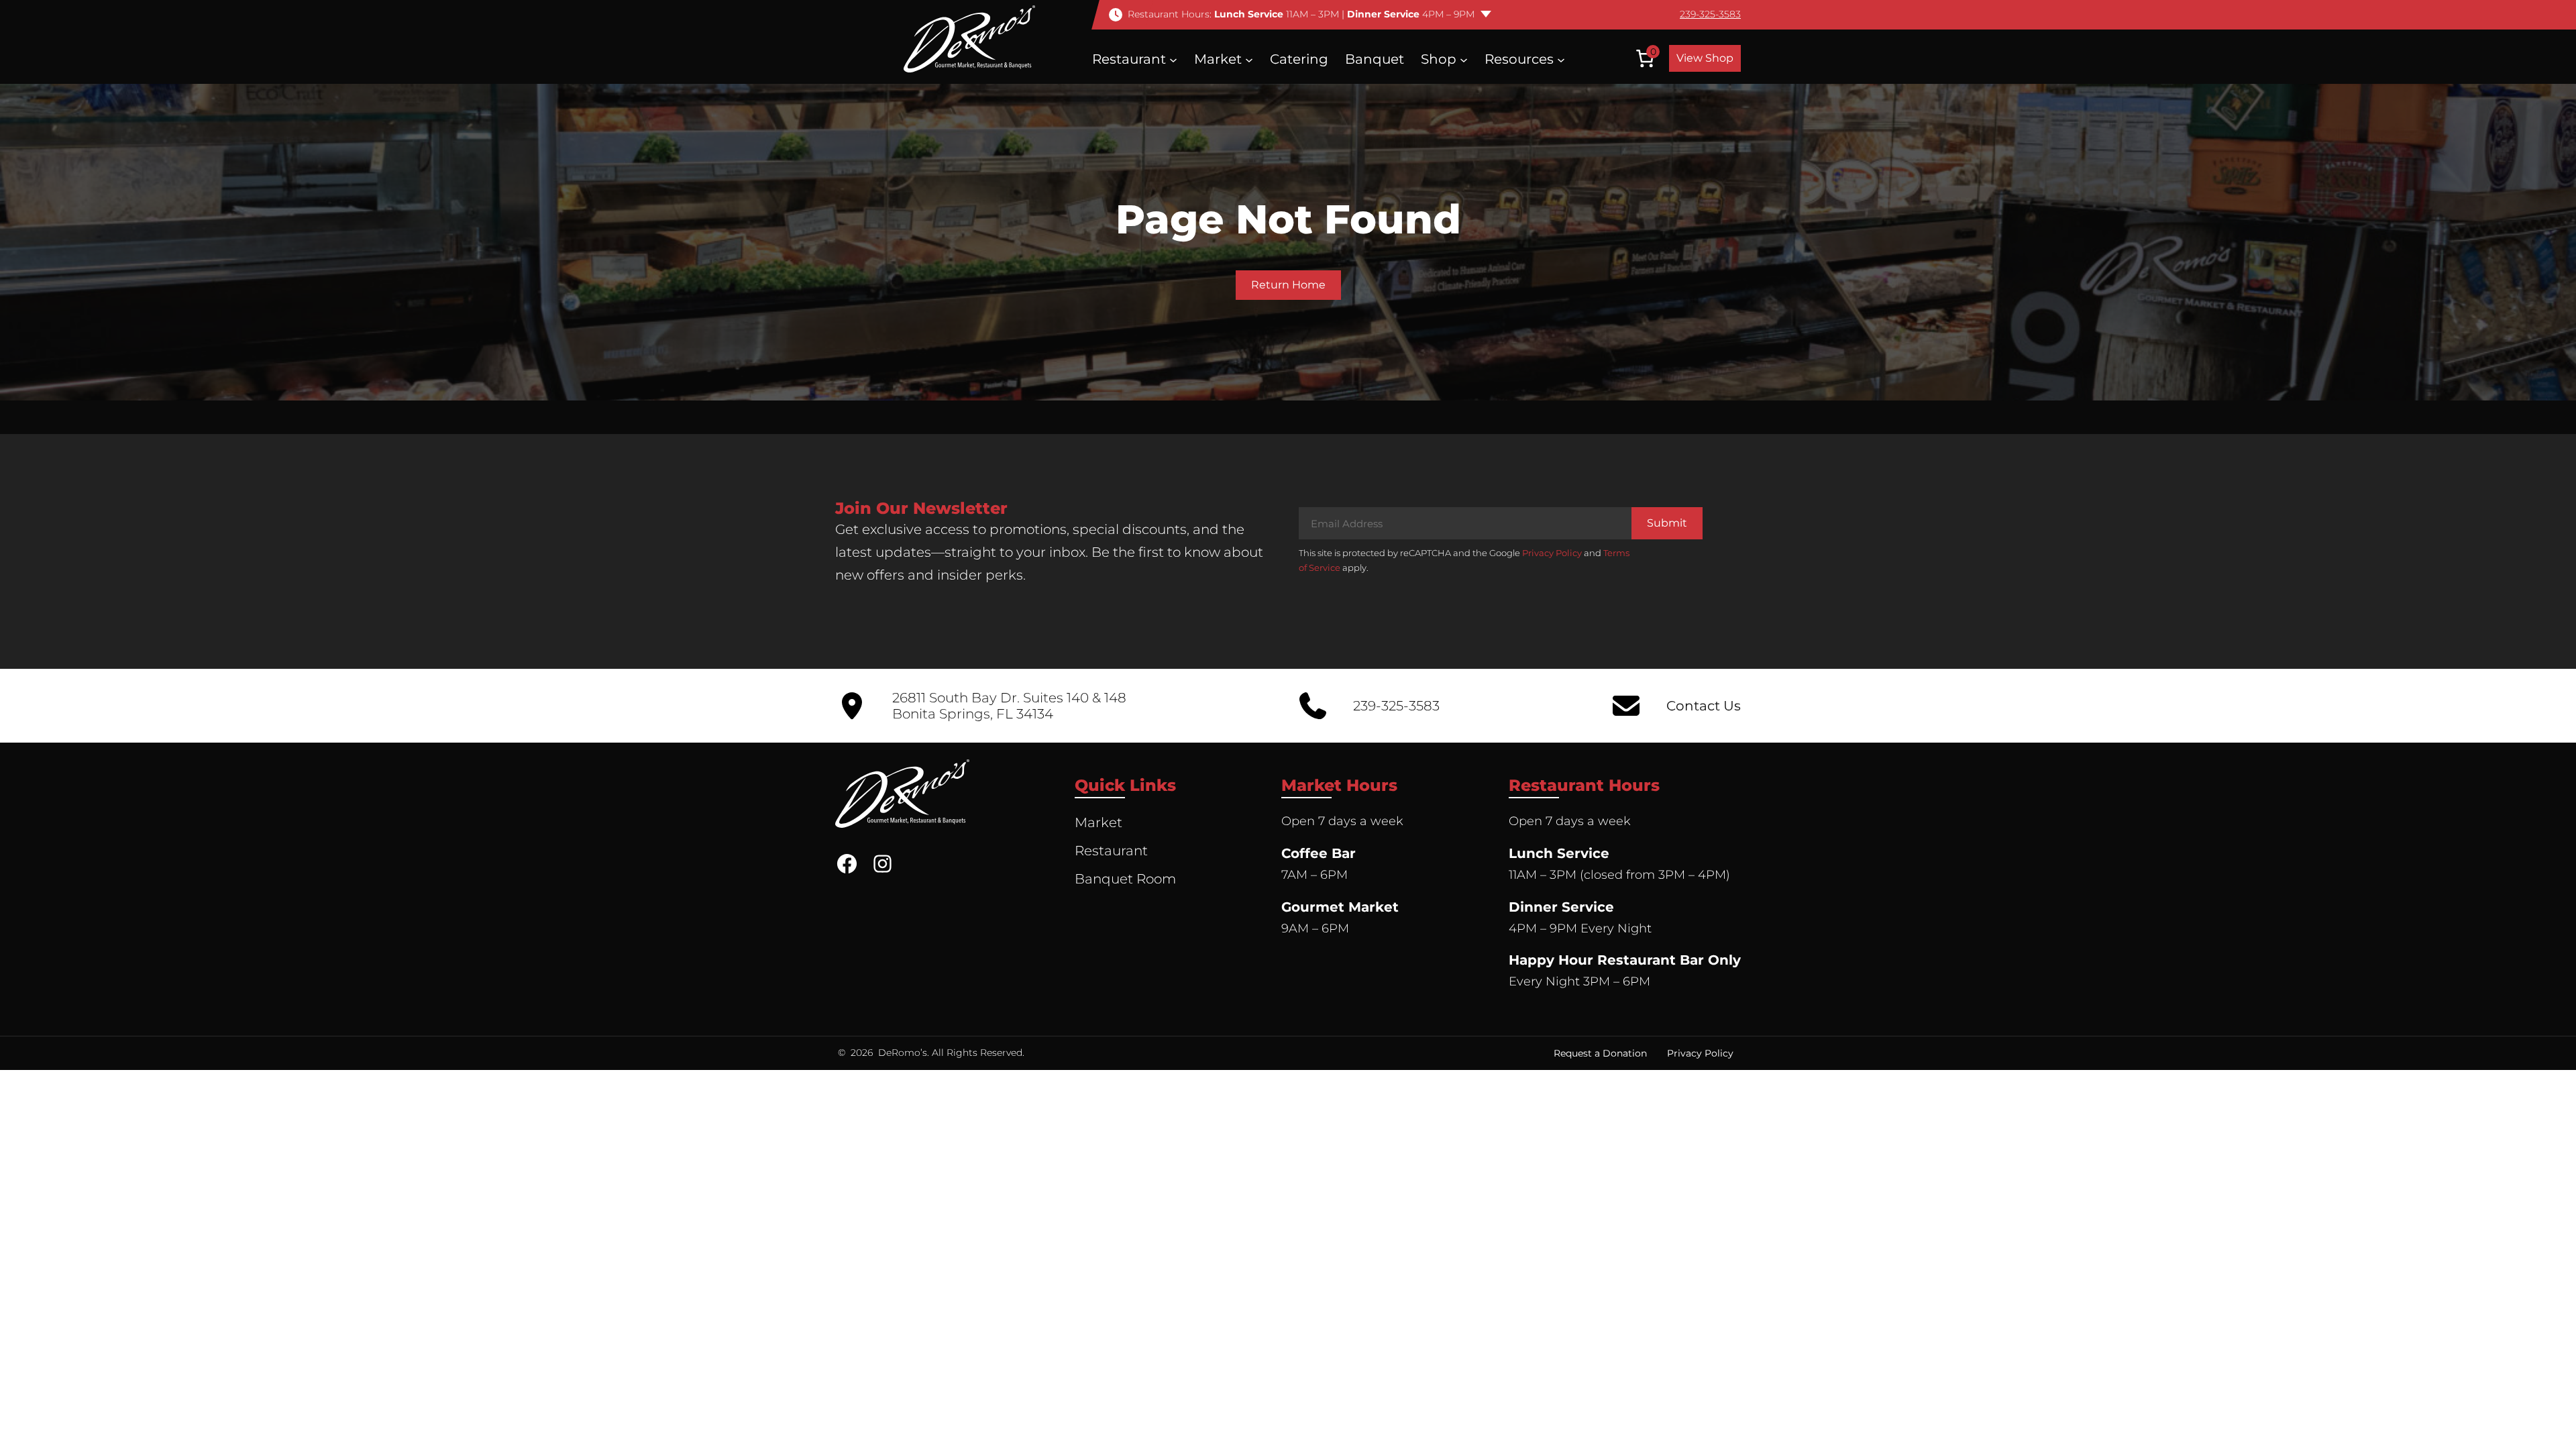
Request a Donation (1600, 1053)
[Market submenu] (1249, 59)
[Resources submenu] (1561, 59)
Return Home (1288, 285)
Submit (1667, 523)
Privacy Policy (1552, 553)
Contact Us (1704, 706)
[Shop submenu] (1464, 59)
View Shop (1705, 58)
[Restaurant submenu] (1173, 59)
